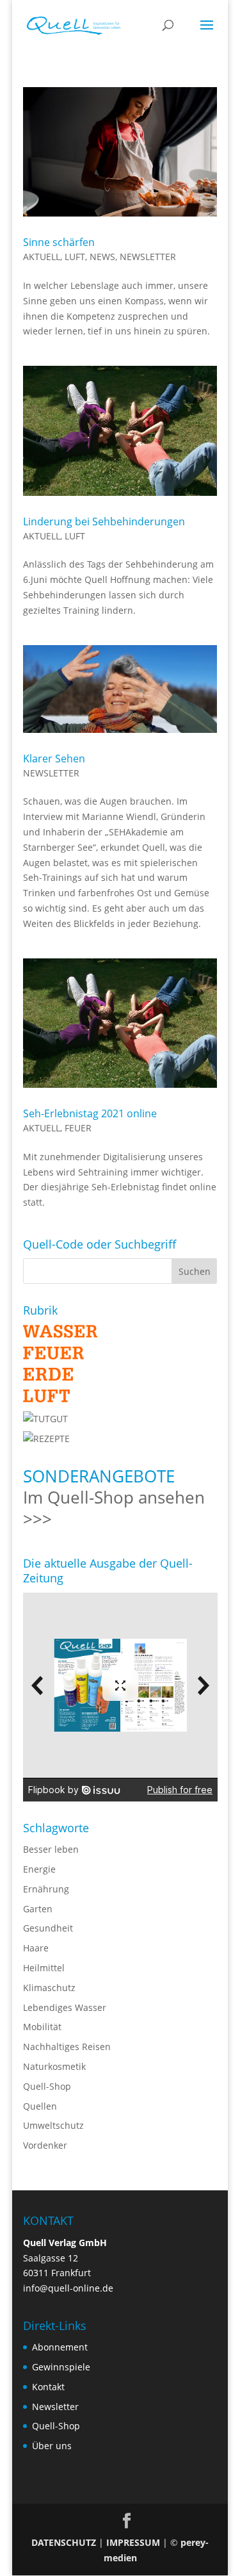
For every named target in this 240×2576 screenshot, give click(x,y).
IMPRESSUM (133, 2542)
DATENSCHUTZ (64, 2542)
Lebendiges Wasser (65, 2007)
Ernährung (46, 1889)
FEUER (78, 1128)
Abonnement (60, 2347)
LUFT (75, 257)
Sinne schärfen (59, 242)
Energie (39, 1869)
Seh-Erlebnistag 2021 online (90, 1113)
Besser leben (51, 1849)
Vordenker (45, 2145)
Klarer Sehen (54, 759)
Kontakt (48, 2387)
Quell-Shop (47, 2086)
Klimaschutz (49, 1988)
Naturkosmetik (54, 2066)
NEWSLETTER (148, 257)
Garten (38, 1909)
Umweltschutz (53, 2125)
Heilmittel (44, 1968)
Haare (36, 1948)
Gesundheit (48, 1928)
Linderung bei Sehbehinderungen (104, 521)
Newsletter (55, 2407)
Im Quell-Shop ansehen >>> (114, 1508)
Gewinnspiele (61, 2367)
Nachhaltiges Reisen (67, 2047)
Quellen (40, 2106)
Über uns (52, 2446)
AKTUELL (42, 257)
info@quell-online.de (68, 2288)
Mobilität (42, 2027)
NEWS (102, 257)
